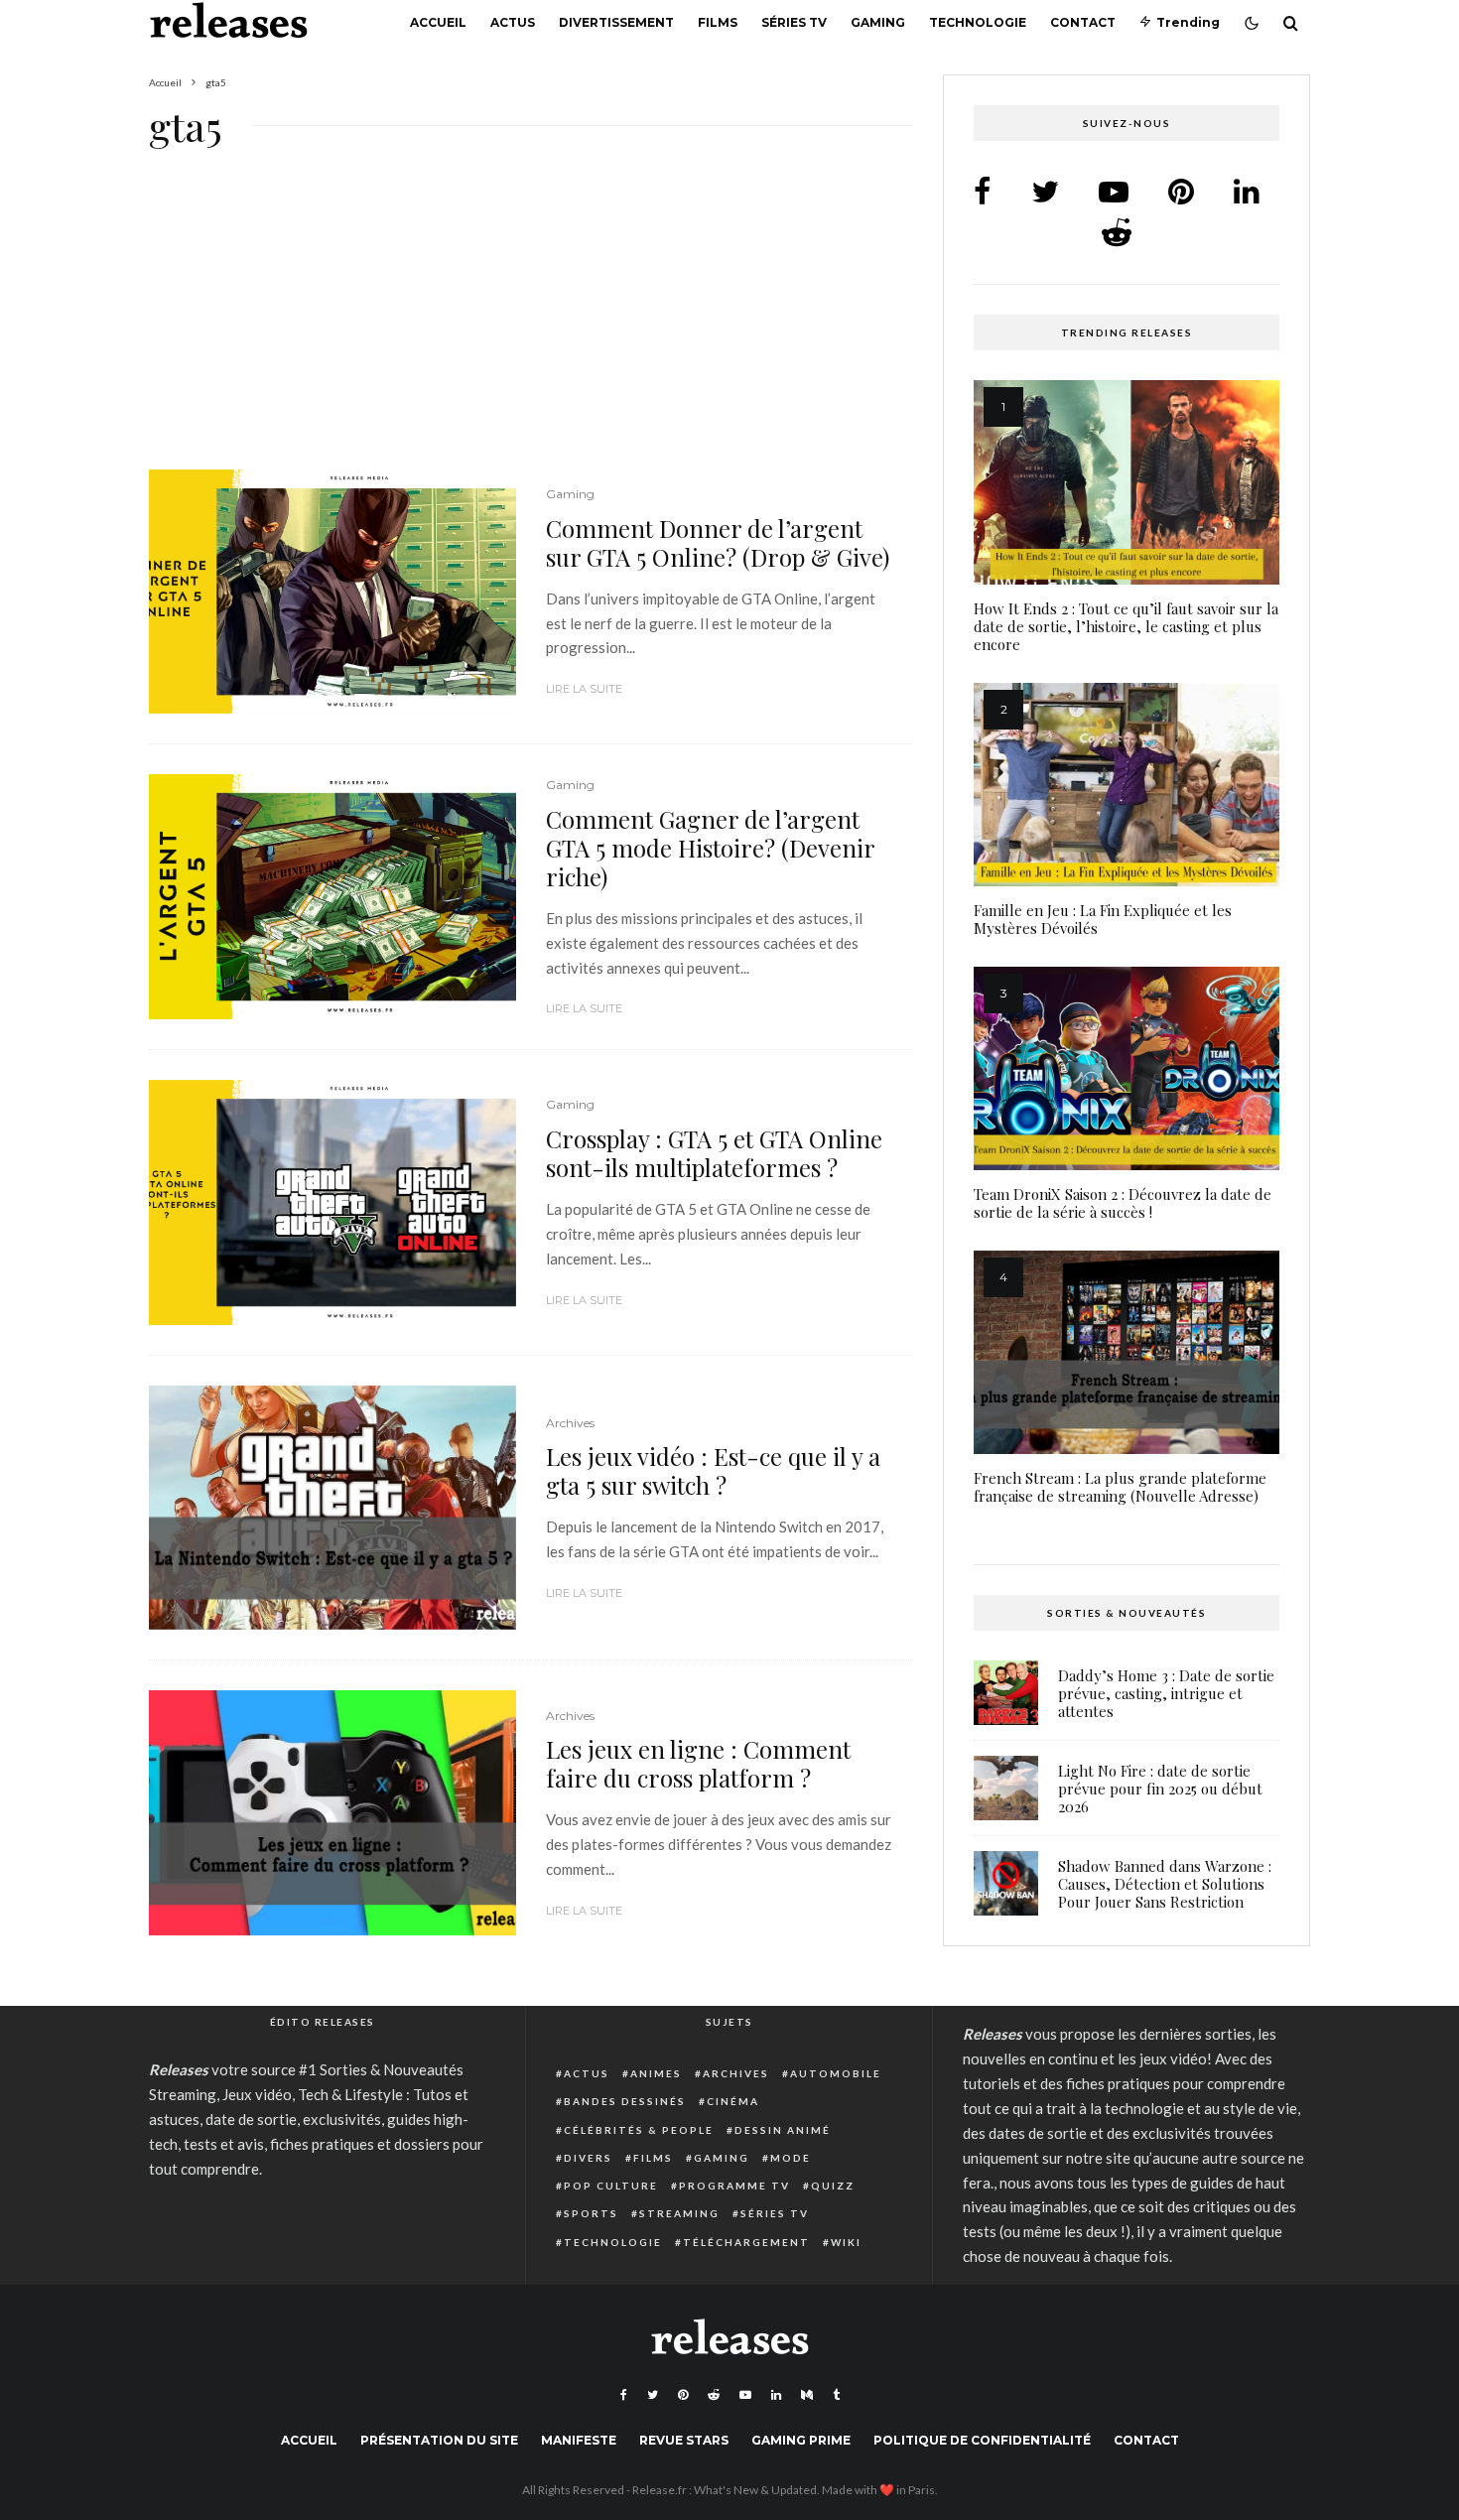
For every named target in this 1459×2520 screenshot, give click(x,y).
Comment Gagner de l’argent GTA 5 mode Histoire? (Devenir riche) (710, 848)
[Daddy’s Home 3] (1006, 1693)
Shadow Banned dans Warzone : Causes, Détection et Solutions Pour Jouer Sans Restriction (1165, 1884)
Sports (591, 2213)
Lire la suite (584, 689)
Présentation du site (439, 2440)
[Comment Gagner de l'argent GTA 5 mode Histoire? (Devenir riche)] (332, 897)
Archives (570, 1423)
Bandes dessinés (625, 2101)
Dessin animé (783, 2130)
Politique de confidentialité (982, 2440)
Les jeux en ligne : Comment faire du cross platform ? (698, 1764)
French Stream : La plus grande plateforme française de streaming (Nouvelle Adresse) (1120, 1487)
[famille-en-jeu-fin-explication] (1127, 785)
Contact (1083, 22)
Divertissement (616, 22)
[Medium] (807, 2395)
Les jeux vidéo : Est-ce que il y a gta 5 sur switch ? (713, 1471)
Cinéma (733, 2101)
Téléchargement (746, 2242)
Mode (791, 2158)
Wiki (846, 2242)
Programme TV (734, 2186)
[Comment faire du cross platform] (332, 1813)
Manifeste (579, 2440)
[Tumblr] (836, 2395)
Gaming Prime (801, 2440)
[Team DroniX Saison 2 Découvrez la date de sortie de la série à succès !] (1127, 1068)
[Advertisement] (531, 323)
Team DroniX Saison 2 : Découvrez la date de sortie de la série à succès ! (1123, 1203)
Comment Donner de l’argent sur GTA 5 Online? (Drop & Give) (718, 543)
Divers (588, 2158)
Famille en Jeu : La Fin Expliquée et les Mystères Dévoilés (1103, 919)
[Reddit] (714, 2395)
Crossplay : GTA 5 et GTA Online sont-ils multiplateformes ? (714, 1153)
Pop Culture (611, 2186)
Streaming (679, 2213)
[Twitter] (653, 2395)
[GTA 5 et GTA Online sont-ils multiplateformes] (332, 1202)
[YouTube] (745, 2395)
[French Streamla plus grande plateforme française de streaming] (1127, 1352)
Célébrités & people (639, 2130)
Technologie (978, 22)
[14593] (332, 592)
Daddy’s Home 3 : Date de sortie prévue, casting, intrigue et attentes (1166, 1693)
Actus (513, 22)
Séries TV (794, 22)
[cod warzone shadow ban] (1006, 1883)
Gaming (878, 22)
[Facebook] (624, 2395)
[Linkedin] (776, 2395)
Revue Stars (684, 2440)
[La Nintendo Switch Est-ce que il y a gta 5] (332, 1508)
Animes (656, 2073)
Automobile (836, 2073)
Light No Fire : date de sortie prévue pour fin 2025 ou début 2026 (1160, 1789)
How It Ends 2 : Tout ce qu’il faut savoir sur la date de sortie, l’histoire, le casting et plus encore (1126, 626)
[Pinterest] (683, 2395)
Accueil (438, 22)
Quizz (833, 2186)
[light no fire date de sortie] (1006, 1788)
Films (718, 22)
